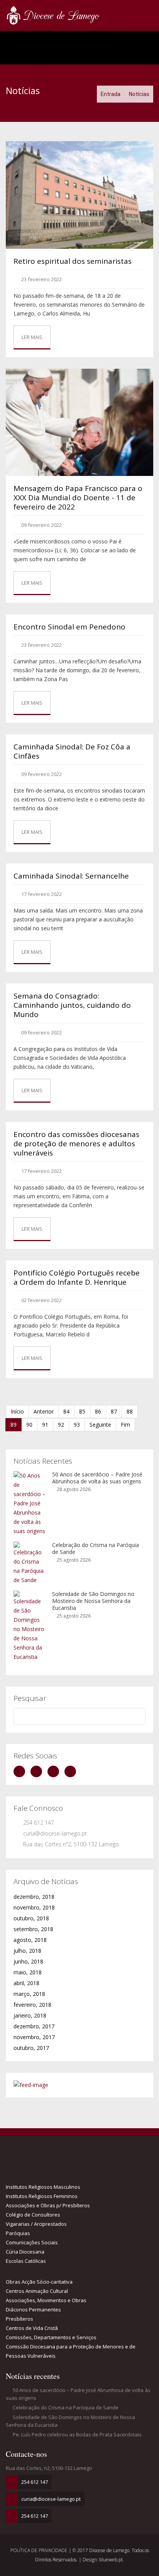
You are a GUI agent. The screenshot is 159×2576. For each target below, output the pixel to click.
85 (82, 1411)
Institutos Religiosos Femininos (42, 2196)
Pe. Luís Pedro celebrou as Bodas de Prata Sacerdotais (77, 2434)
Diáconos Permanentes (33, 2309)
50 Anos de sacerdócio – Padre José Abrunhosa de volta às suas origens (97, 1478)
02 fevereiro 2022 (41, 1300)
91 (45, 1425)
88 (130, 1411)
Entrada (111, 94)
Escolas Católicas (26, 2261)
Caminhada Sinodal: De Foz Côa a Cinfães (72, 751)
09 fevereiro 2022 (41, 525)
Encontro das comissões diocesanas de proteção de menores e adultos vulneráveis (76, 1144)
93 (77, 1425)
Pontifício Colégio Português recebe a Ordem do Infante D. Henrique (77, 1277)
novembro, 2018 (34, 1907)
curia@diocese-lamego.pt (55, 1833)
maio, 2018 (28, 1972)
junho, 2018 (28, 1961)
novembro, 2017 (34, 2037)
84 (66, 1411)
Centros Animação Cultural (37, 2291)
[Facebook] (21, 1771)
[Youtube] (55, 1771)
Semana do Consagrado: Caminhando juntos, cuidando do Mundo (72, 1005)
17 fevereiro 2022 (41, 894)
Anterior (44, 1411)
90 (29, 1425)
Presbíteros (19, 2319)
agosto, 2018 (30, 1940)
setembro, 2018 (33, 1929)
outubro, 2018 (31, 1918)
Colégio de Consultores (33, 2215)
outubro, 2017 (31, 2048)
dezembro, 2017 (34, 2026)
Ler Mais (32, 337)
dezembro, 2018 (34, 1897)
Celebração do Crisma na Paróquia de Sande (96, 1548)
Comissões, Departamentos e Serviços (51, 2337)
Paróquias (18, 2233)
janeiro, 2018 (30, 2015)
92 (61, 1425)
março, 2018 (29, 1994)
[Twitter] (38, 1771)
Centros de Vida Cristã (32, 2328)
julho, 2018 (27, 1951)
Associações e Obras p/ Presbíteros (48, 2205)
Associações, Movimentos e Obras (46, 2300)
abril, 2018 (26, 1983)
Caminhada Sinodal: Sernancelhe (71, 876)
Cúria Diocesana (25, 2252)
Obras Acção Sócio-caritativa (39, 2282)
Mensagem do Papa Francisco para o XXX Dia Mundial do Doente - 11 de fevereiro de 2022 (78, 498)
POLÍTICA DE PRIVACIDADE (40, 2550)
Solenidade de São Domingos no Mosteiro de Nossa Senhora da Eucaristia (93, 1601)
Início (17, 1411)
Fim (125, 1425)
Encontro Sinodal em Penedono (69, 627)
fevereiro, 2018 (32, 2005)
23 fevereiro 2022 (41, 279)
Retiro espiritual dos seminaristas (73, 261)
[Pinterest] (72, 1771)
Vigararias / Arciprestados (36, 2224)
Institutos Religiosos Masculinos (43, 2187)
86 (98, 1411)
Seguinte (100, 1425)
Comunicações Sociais (32, 2242)
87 (114, 1411)
